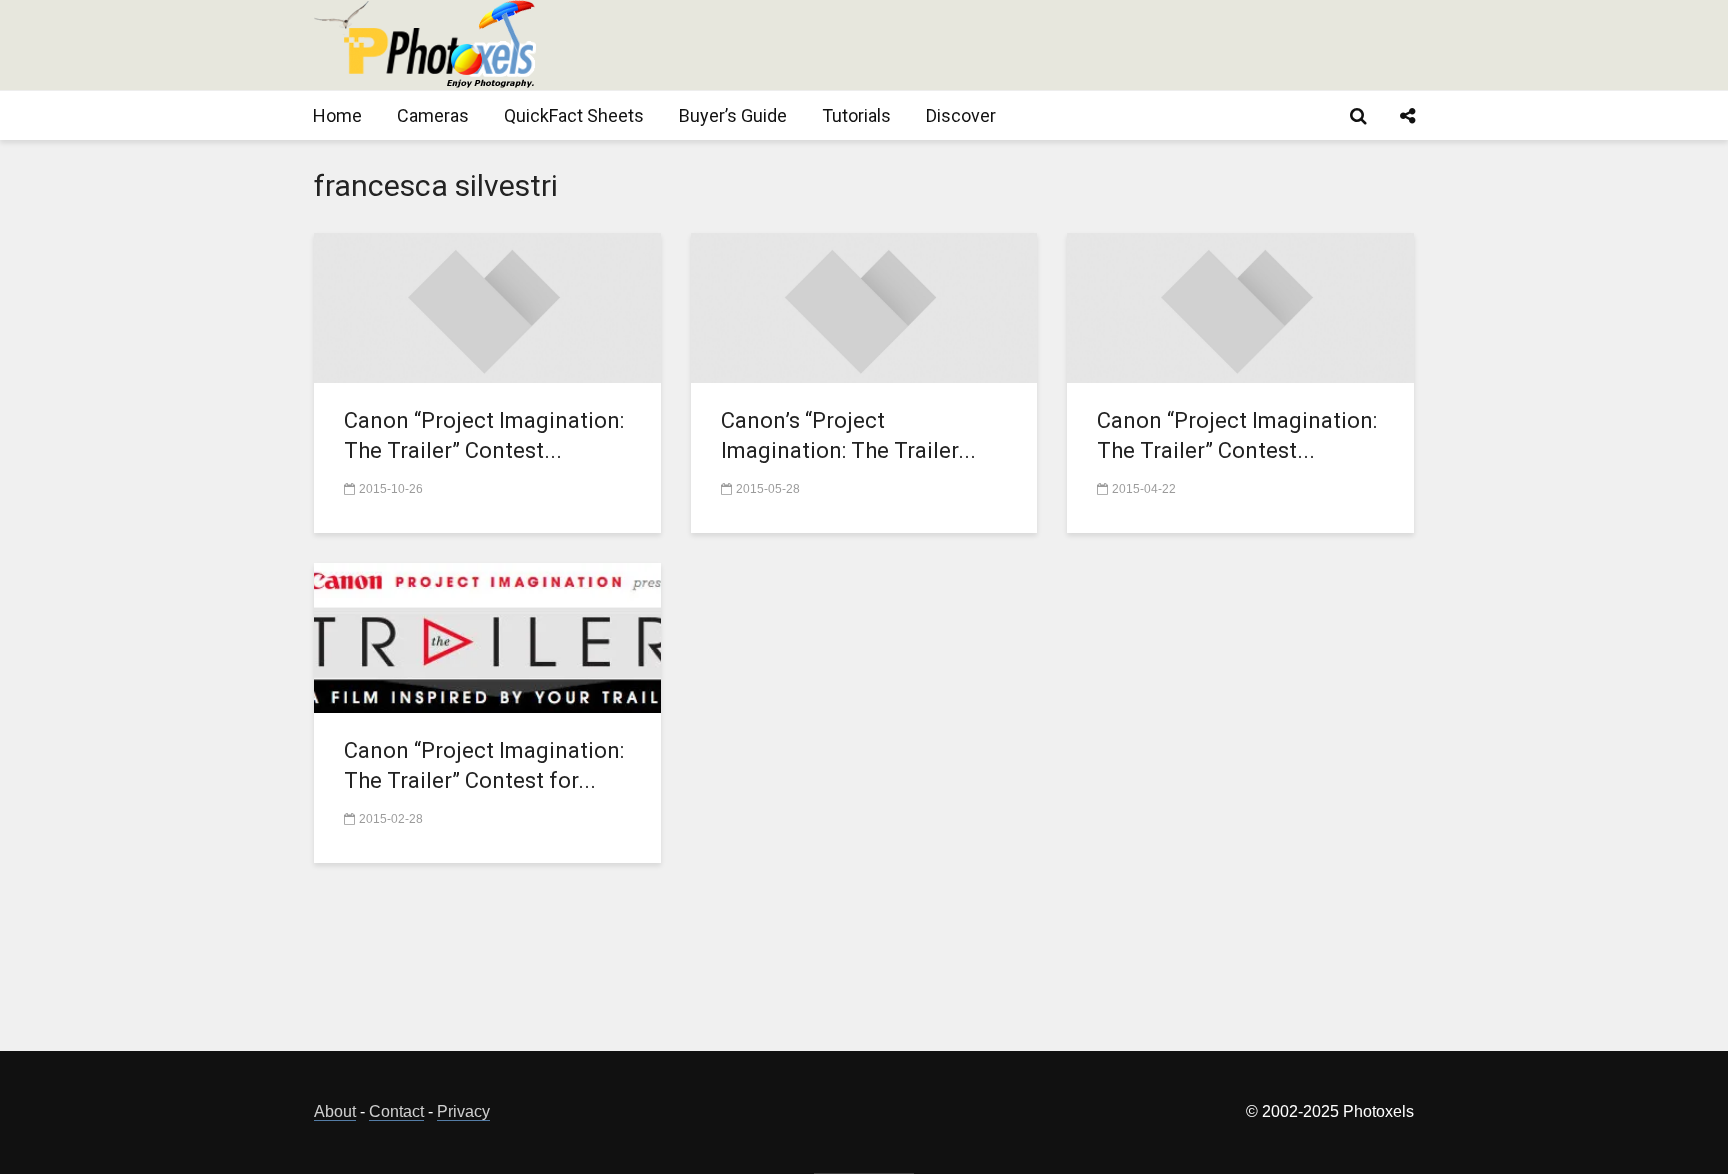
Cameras (433, 115)
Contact (396, 1111)
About (335, 1111)
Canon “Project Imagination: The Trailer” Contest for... (484, 765)
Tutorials (856, 115)
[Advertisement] (1050, 45)
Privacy (463, 1111)
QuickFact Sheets (574, 115)
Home (337, 115)
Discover (961, 115)
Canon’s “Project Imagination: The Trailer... (848, 435)
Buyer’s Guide (733, 115)
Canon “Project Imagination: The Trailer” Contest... (484, 435)
